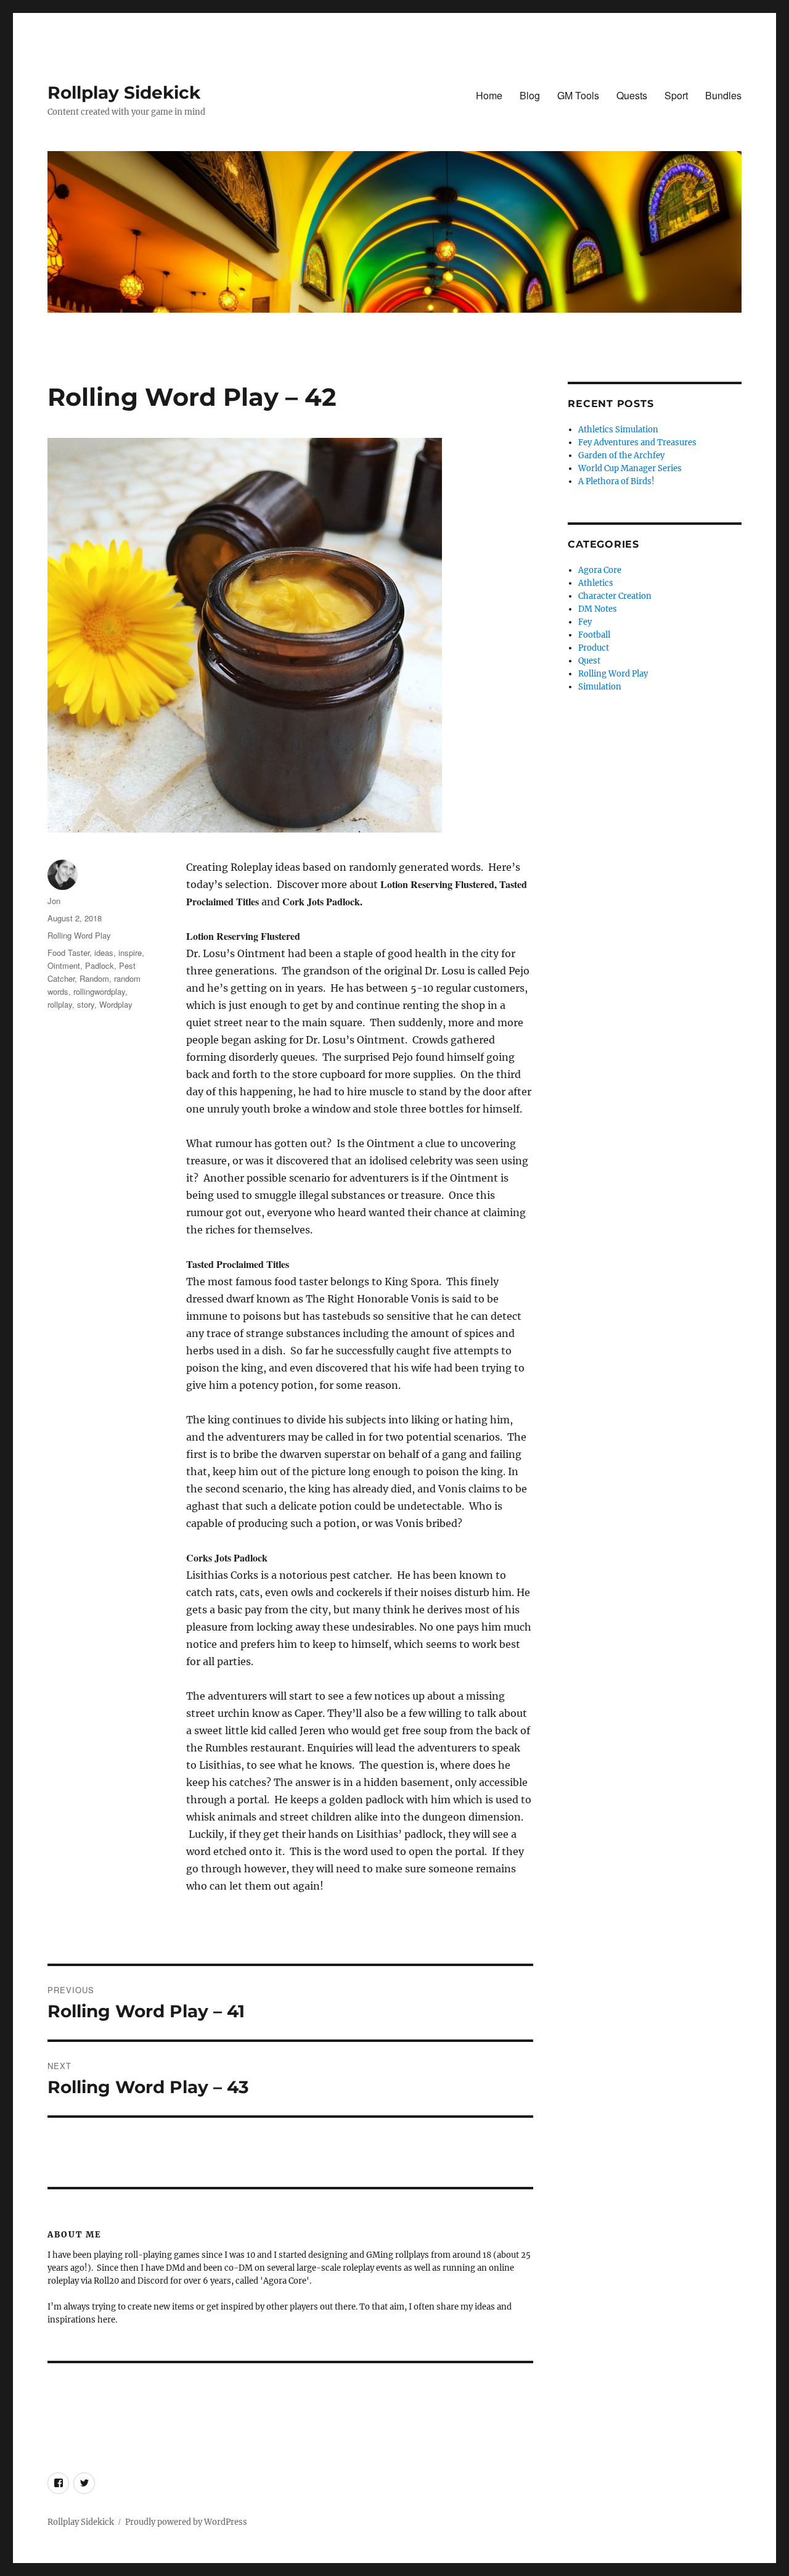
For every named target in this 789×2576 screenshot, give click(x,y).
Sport (676, 95)
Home (489, 95)
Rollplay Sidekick (124, 93)
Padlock (100, 965)
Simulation (600, 687)
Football (594, 635)
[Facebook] (275, 2387)
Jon (54, 901)
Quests (632, 95)
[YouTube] (301, 2387)
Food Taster (68, 953)
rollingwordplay (99, 991)
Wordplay (116, 1004)
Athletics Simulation (618, 430)
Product (594, 648)
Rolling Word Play (79, 935)
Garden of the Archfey (621, 455)
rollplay (60, 1004)
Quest (589, 661)
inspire (130, 953)
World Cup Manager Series (630, 468)
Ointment (64, 965)
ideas (104, 953)
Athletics (596, 583)
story (86, 1004)
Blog (530, 95)
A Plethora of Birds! (616, 481)
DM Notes (598, 609)
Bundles (723, 95)
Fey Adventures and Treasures (637, 442)
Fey (585, 622)
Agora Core (600, 570)
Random (94, 978)
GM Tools (578, 95)
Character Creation (615, 596)
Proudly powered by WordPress (186, 2522)
